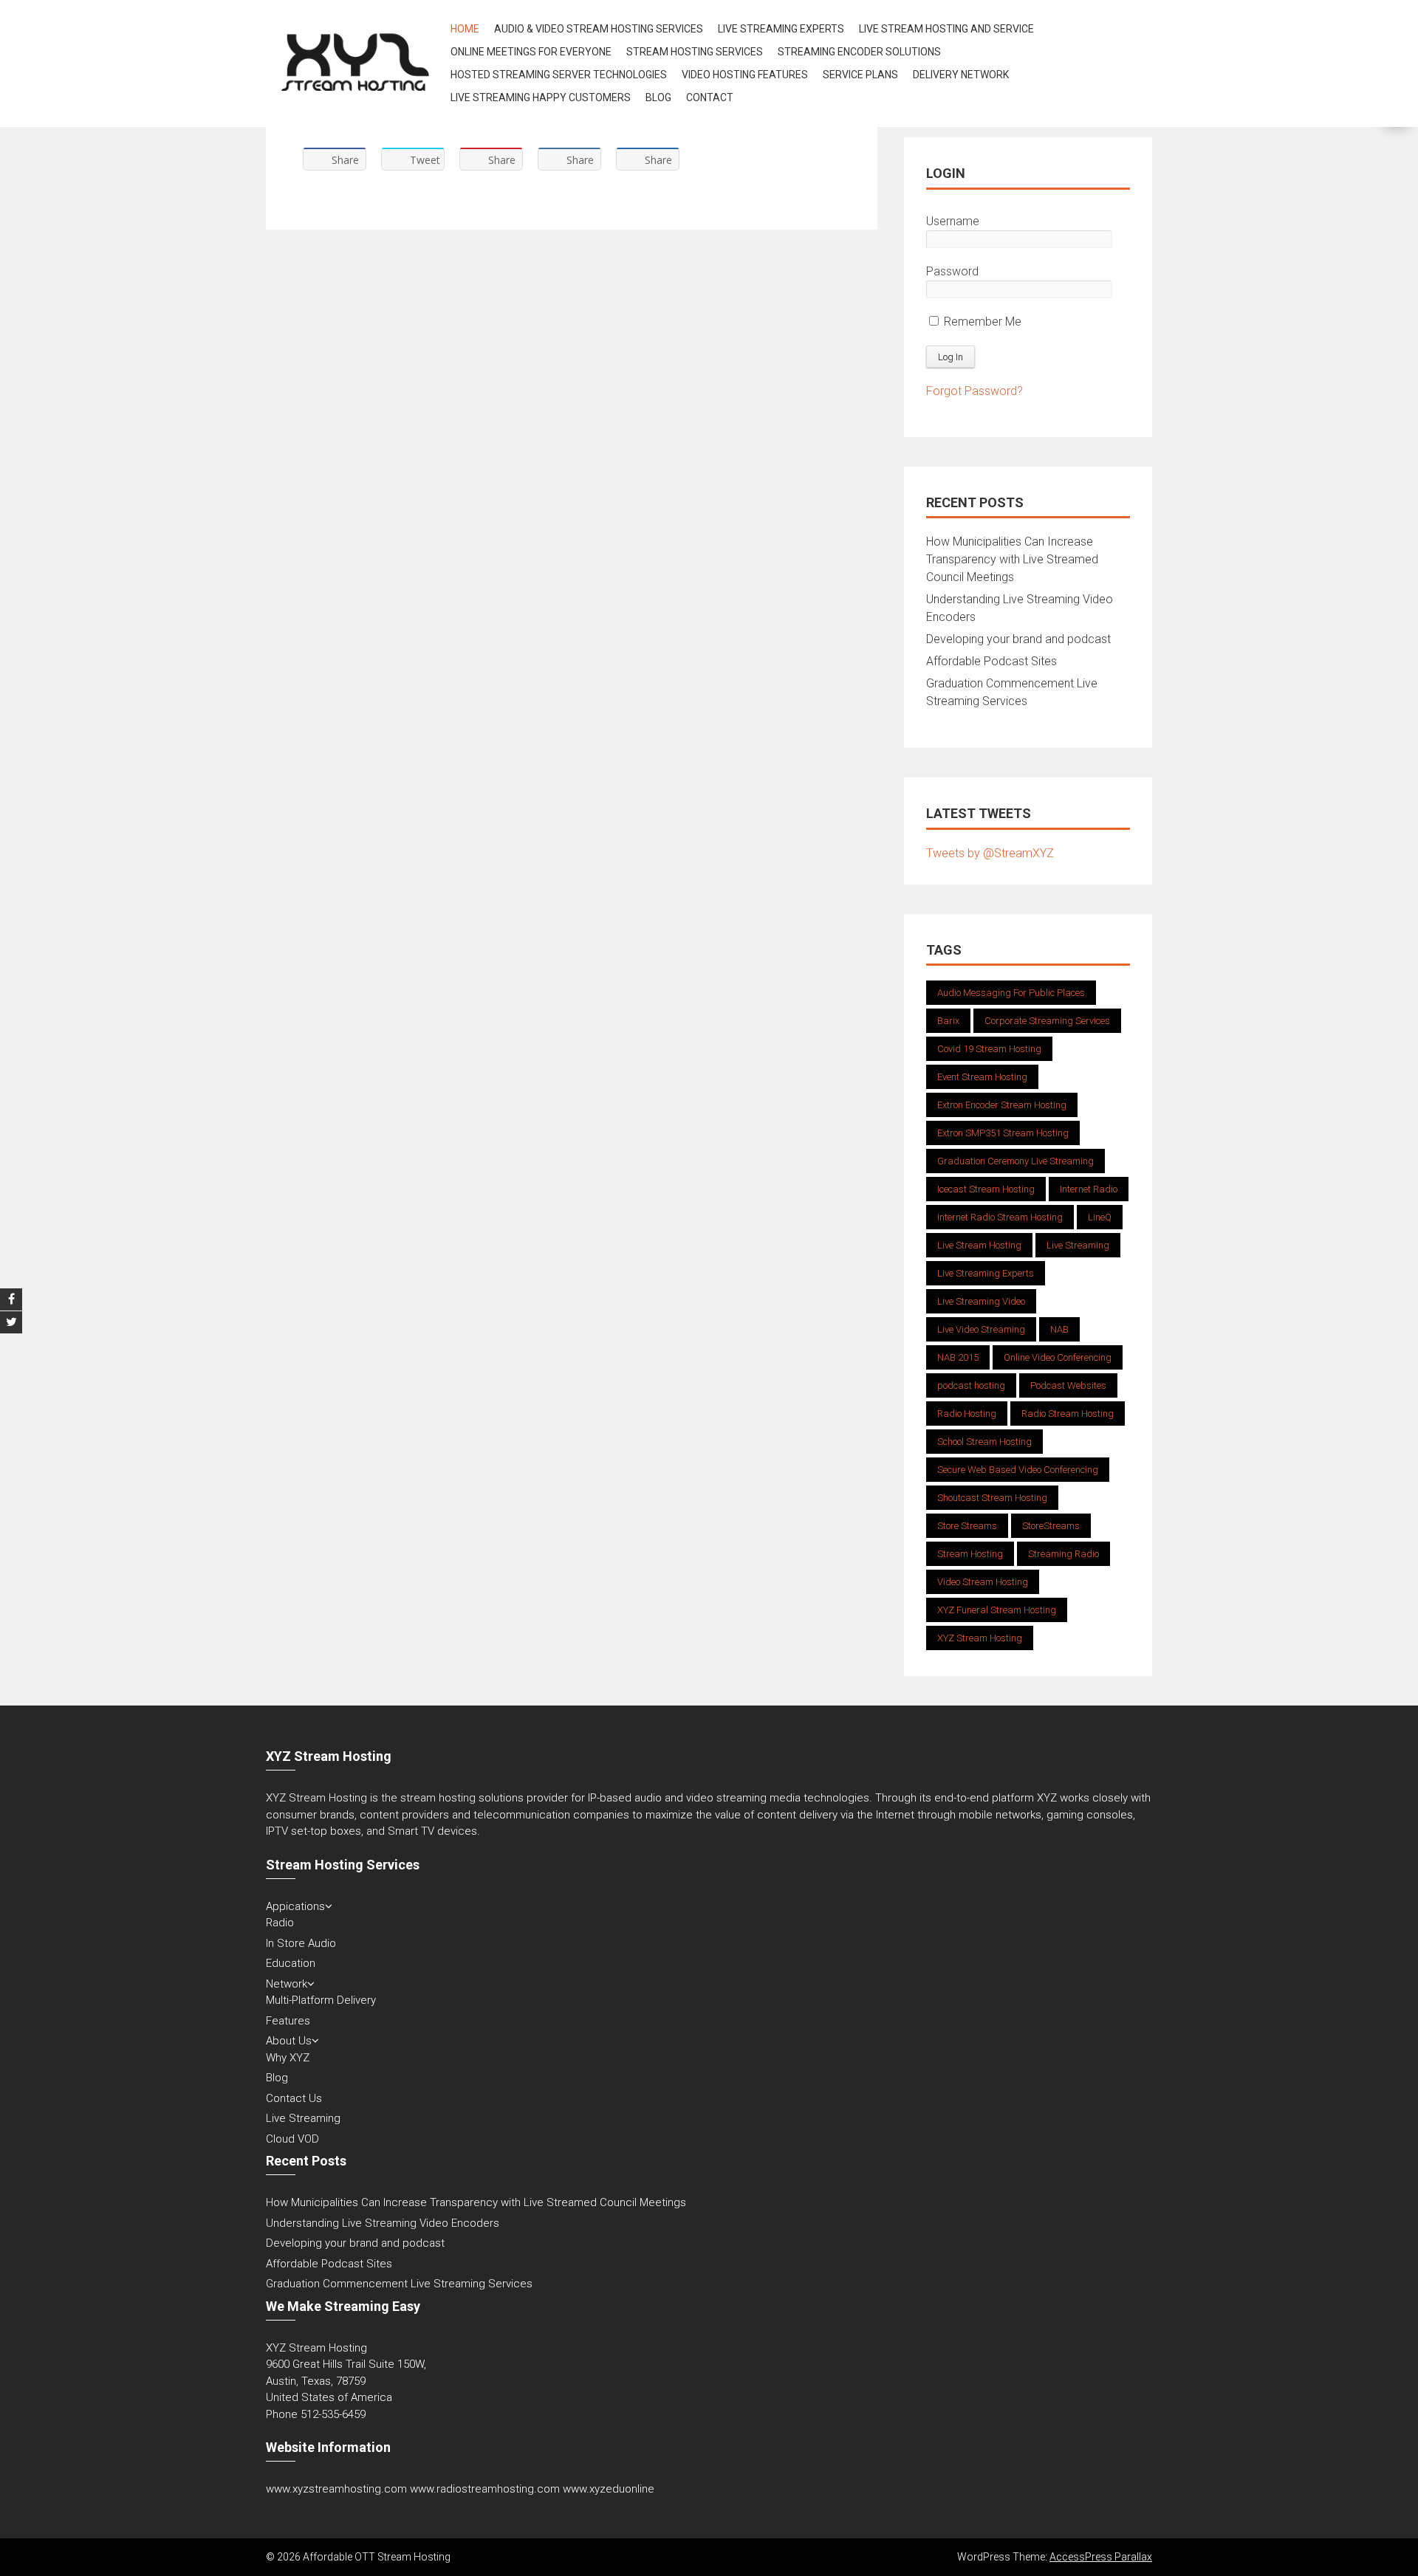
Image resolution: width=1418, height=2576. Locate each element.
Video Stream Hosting (983, 1582)
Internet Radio (1089, 1189)
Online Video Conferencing (1058, 1357)
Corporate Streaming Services (1047, 1021)
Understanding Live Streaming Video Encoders (383, 2223)
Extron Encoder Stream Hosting (1002, 1105)
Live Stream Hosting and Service (946, 29)
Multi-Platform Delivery (321, 2000)
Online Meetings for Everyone (531, 52)
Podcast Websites (1068, 1385)
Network (287, 1984)
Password (952, 271)
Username (953, 221)
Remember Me (981, 322)
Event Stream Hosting (982, 1077)
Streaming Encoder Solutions (859, 52)
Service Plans (860, 75)
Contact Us (294, 2098)
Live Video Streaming (981, 1329)
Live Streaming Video (981, 1301)
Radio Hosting (967, 1414)
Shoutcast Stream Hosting (992, 1498)
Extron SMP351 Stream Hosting (1003, 1133)
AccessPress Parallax (1101, 2557)
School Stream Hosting (984, 1442)
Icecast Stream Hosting (986, 1189)
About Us (289, 2041)
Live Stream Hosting (979, 1245)
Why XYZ (288, 2058)
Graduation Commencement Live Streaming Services (399, 2284)
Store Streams (967, 1526)
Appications (295, 1906)
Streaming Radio (1063, 1554)
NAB (1059, 1329)
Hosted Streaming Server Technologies (559, 75)
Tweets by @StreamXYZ (990, 853)
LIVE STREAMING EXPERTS (781, 29)
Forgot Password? (975, 391)
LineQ (1100, 1217)
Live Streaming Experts (986, 1273)
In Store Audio (301, 1943)
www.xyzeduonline (609, 2489)
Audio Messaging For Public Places (1011, 993)
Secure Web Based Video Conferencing (1018, 1470)
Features (288, 2021)
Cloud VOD (292, 2139)
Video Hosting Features (745, 75)
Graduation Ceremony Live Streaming (1015, 1161)
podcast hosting (971, 1385)
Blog (658, 97)
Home (465, 29)
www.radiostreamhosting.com (485, 2489)
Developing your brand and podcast (1018, 639)
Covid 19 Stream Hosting (989, 1049)
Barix (948, 1021)
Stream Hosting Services (695, 52)
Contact (710, 97)
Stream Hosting (970, 1554)
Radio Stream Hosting (1068, 1414)
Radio (280, 1923)
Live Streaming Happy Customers (541, 97)
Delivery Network (961, 75)
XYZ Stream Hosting (980, 1638)
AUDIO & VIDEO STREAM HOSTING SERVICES (599, 29)
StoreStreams (1051, 1526)
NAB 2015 (958, 1357)
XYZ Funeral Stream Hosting (997, 1610)
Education (291, 1963)
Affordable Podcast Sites (991, 661)
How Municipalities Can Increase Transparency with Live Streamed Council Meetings (1012, 559)
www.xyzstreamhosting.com (336, 2489)
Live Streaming (1078, 1245)
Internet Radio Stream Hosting (1000, 1217)
